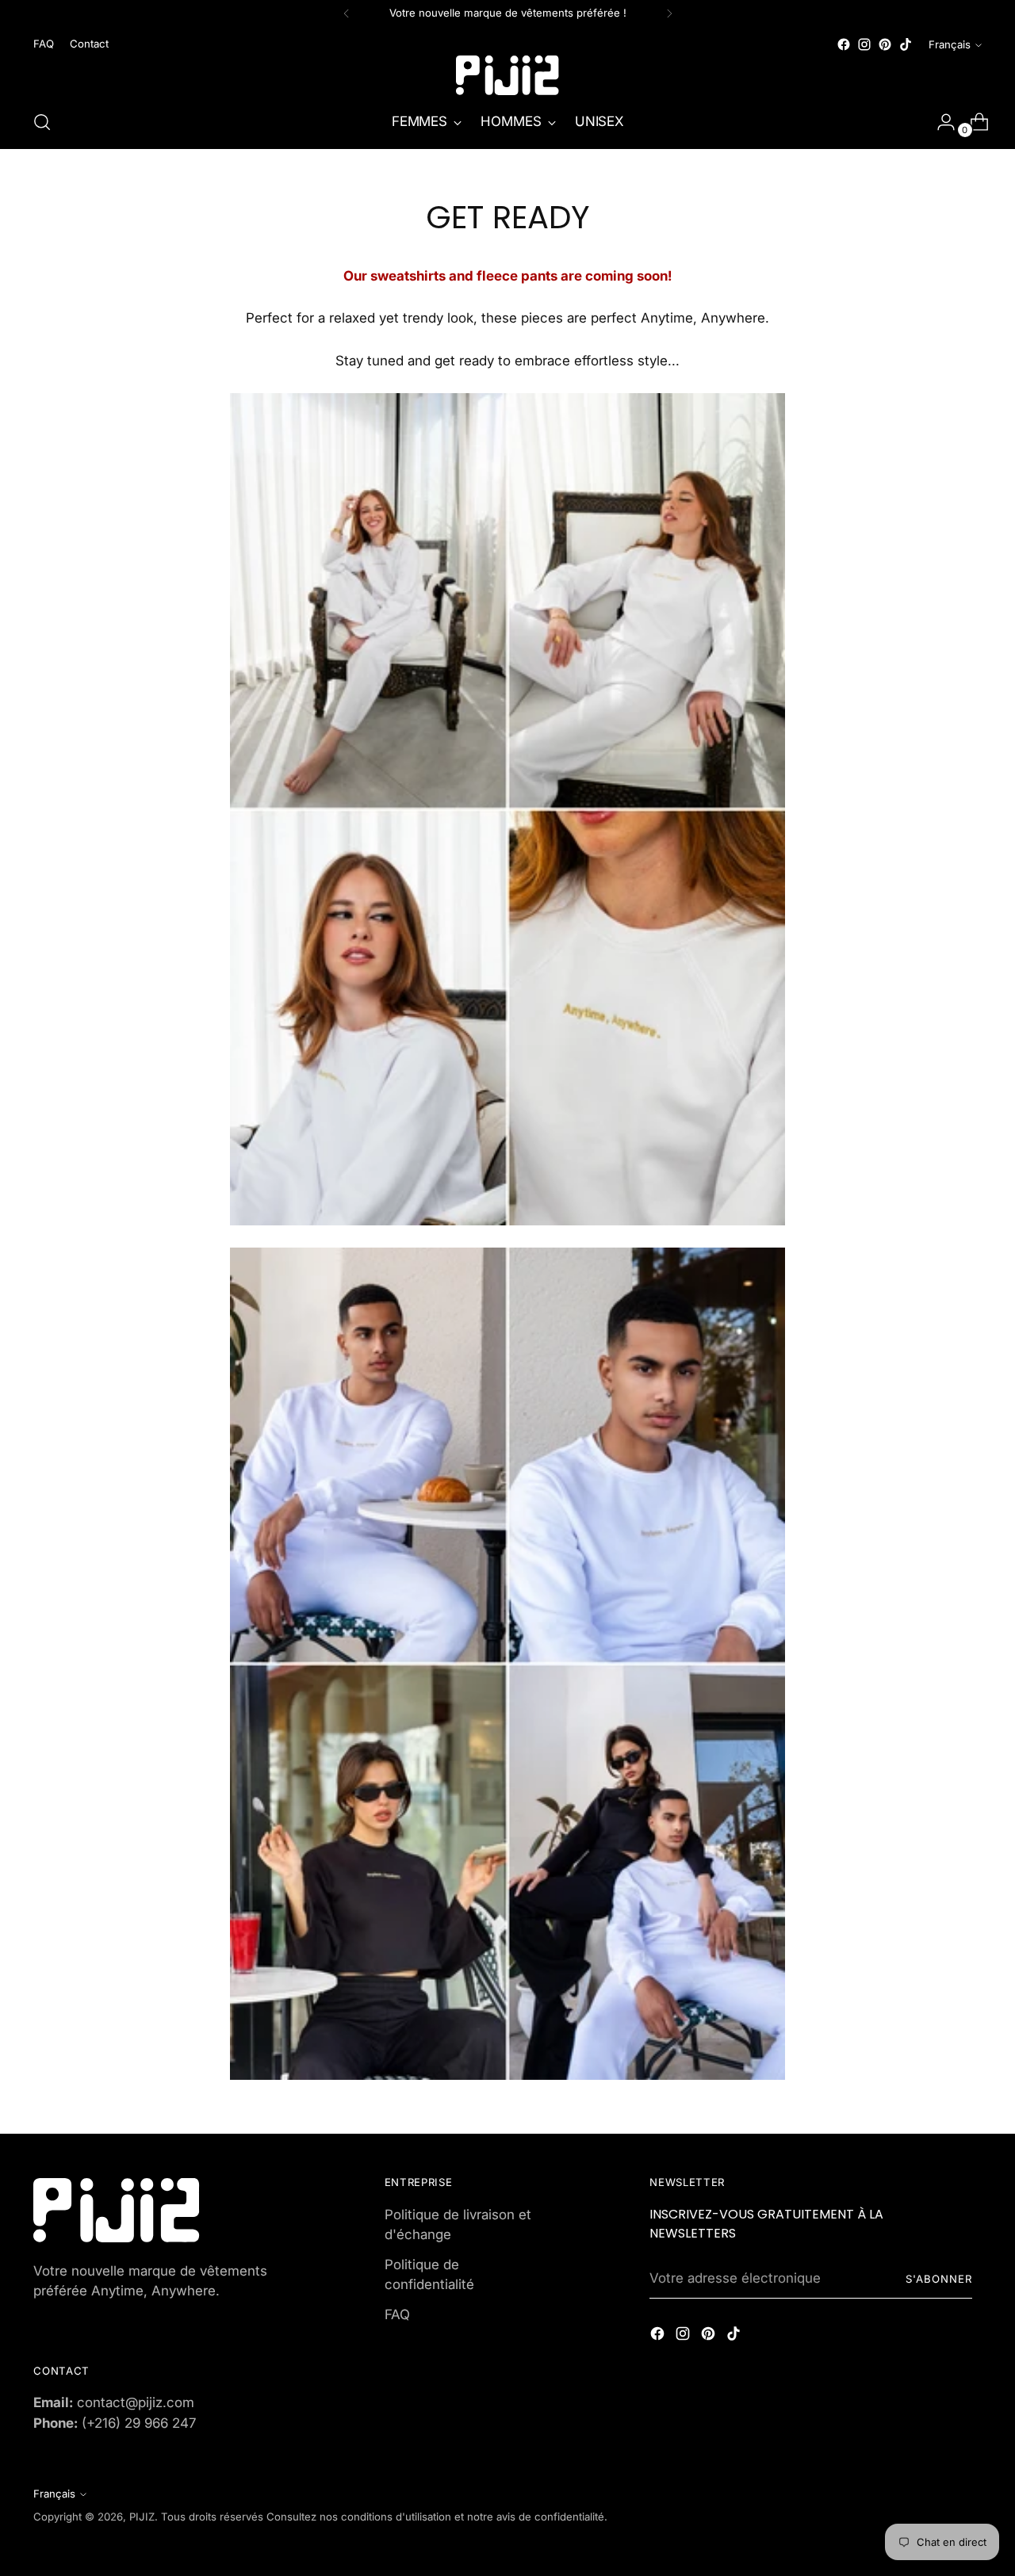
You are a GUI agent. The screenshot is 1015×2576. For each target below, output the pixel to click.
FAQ (397, 2314)
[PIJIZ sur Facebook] (844, 44)
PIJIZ (142, 2517)
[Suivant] (669, 13)
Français (950, 44)
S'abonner (939, 2279)
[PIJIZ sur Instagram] (864, 44)
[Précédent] (347, 13)
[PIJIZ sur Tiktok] (906, 44)
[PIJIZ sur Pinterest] (885, 44)
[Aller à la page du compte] (940, 122)
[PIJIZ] (507, 75)
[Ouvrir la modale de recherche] (42, 122)
